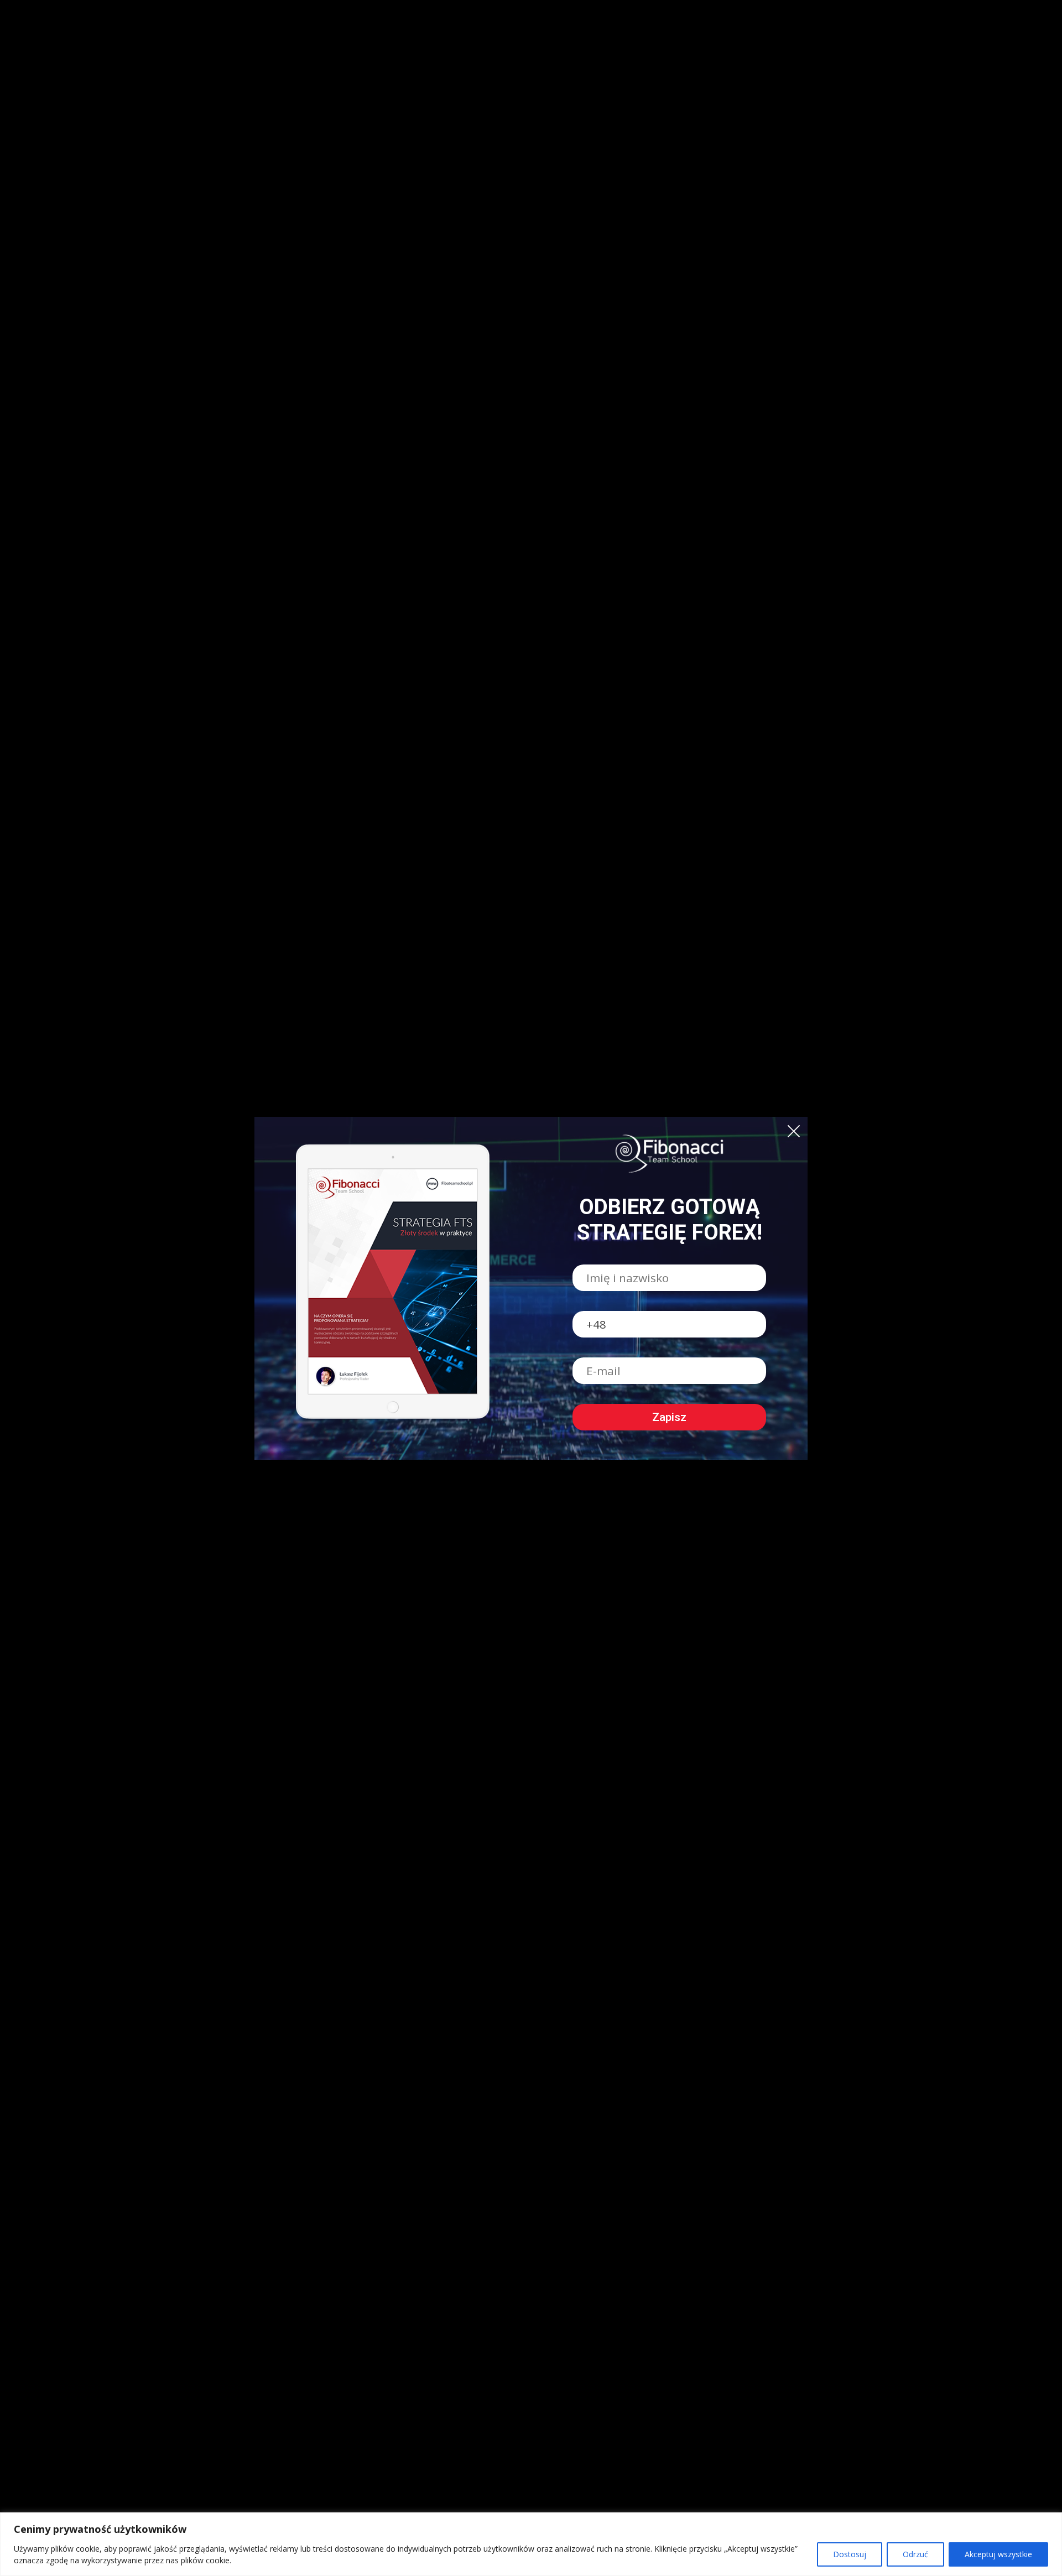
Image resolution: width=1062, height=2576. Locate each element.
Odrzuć (915, 2554)
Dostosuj (850, 2554)
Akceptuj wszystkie (998, 2554)
